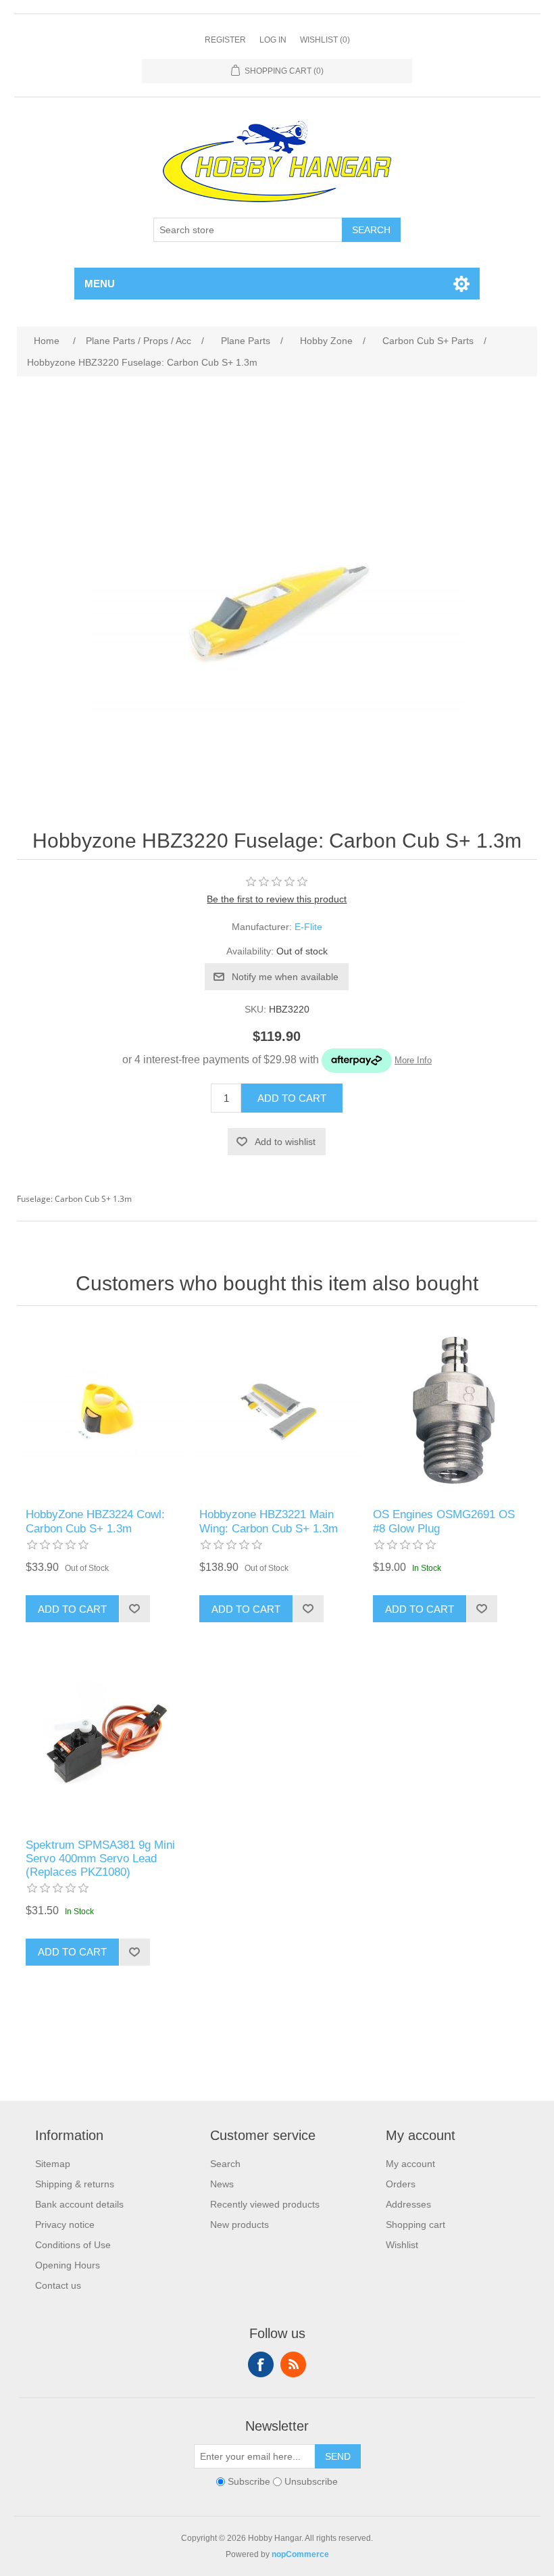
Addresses (408, 2204)
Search (371, 230)
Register (225, 40)
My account (410, 2164)
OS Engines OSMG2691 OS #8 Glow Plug (444, 1521)
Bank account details (79, 2204)
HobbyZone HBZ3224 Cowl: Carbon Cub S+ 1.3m (95, 1521)
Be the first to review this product (277, 899)
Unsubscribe (311, 2481)
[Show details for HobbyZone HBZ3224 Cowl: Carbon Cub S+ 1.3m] (103, 1410)
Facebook (261, 2364)
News (222, 2184)
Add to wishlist (285, 1142)
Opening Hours (68, 2265)
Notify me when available (285, 977)
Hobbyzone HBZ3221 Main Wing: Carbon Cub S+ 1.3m (269, 1521)
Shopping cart (415, 2225)
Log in (273, 40)
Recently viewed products (265, 2204)
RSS (293, 2364)
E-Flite (308, 927)
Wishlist (402, 2245)
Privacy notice (65, 2225)
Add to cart (292, 1098)
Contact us (58, 2285)
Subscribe (249, 2481)
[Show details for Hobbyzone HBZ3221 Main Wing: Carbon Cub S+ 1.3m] (277, 1410)
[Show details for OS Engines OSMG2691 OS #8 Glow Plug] (450, 1410)
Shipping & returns (75, 2184)
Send (338, 2456)
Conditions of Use (73, 2245)
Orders (401, 2184)
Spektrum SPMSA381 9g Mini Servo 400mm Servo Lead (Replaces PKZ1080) (100, 1859)
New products (240, 2225)
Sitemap (53, 2164)
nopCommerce (300, 2554)
